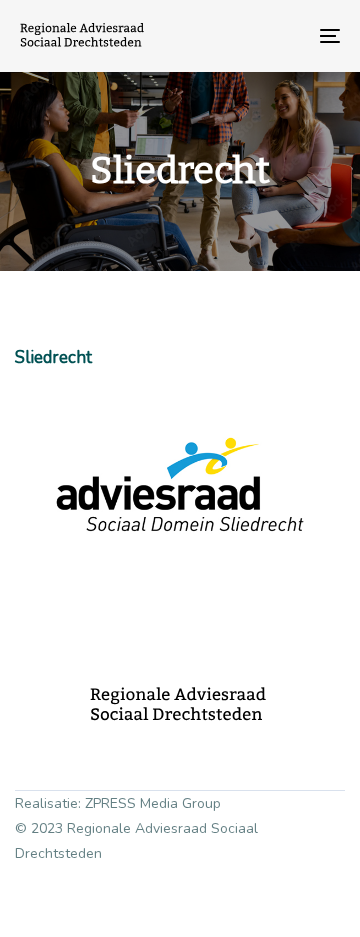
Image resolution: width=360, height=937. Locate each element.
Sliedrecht (53, 357)
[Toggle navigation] (286, 36)
